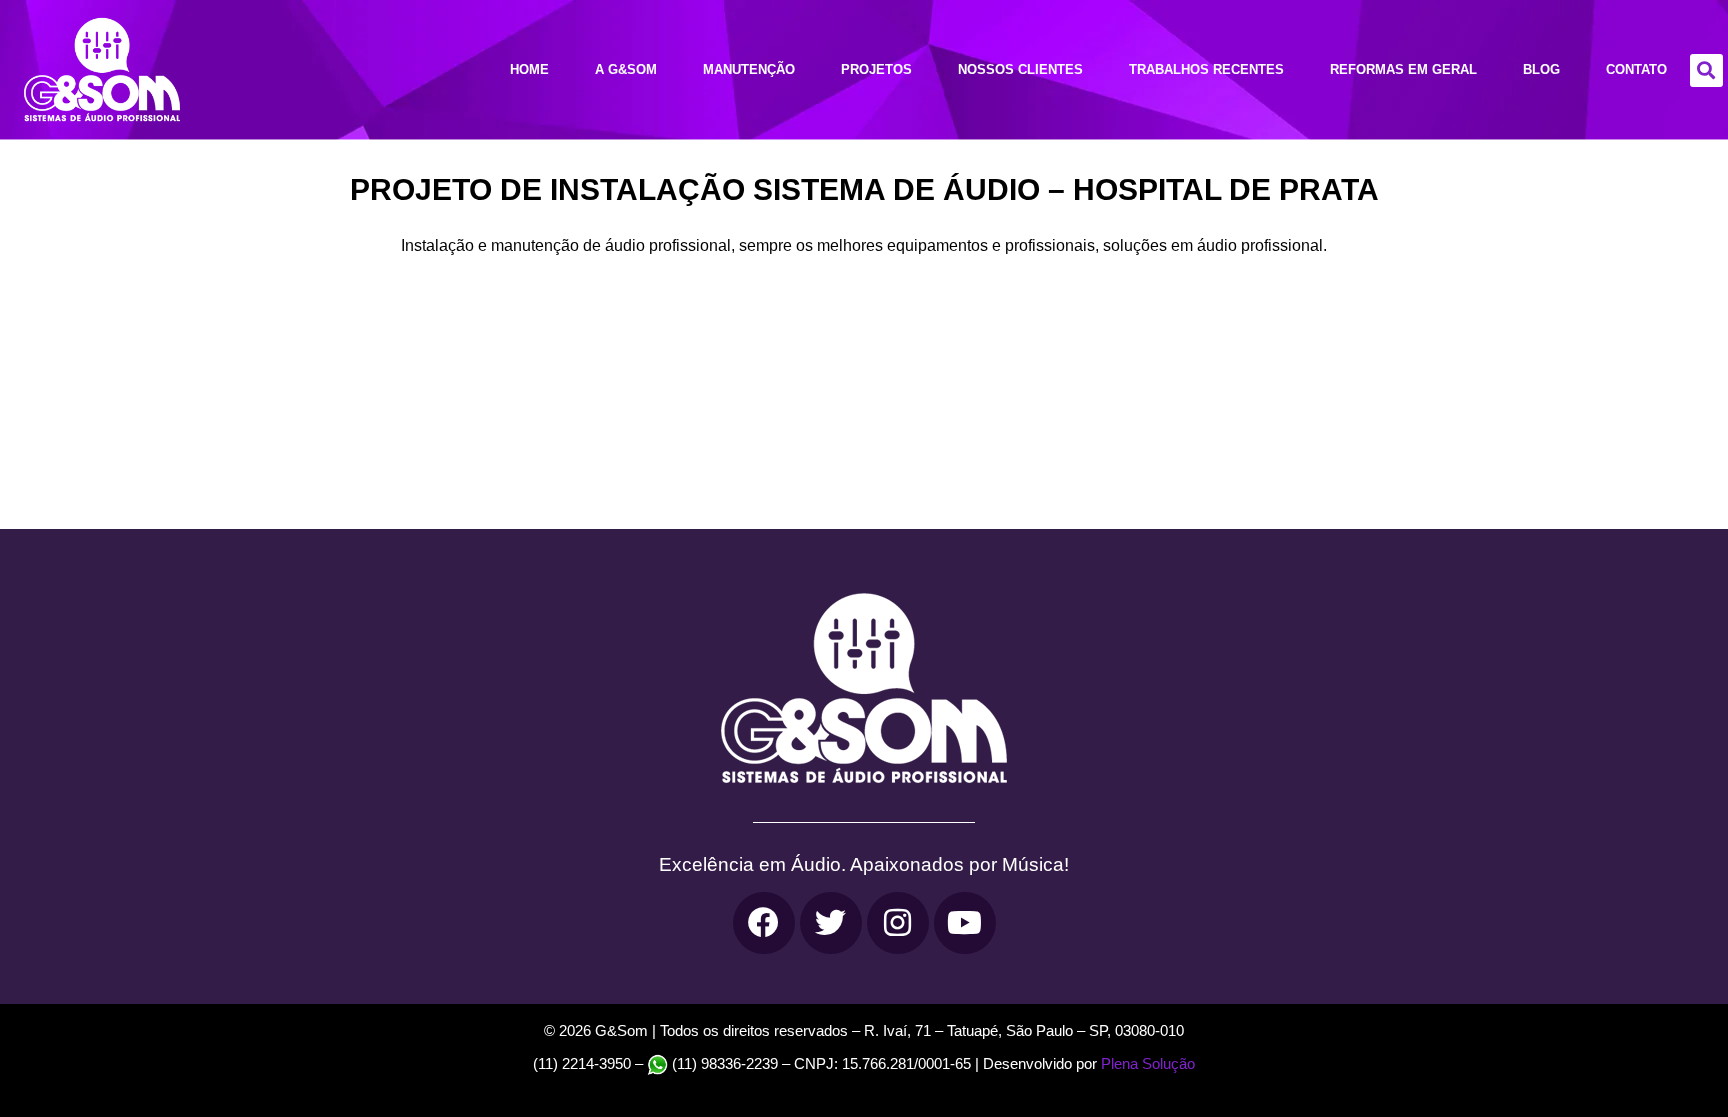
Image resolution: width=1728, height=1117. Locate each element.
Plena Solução (1146, 1063)
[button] (1706, 70)
